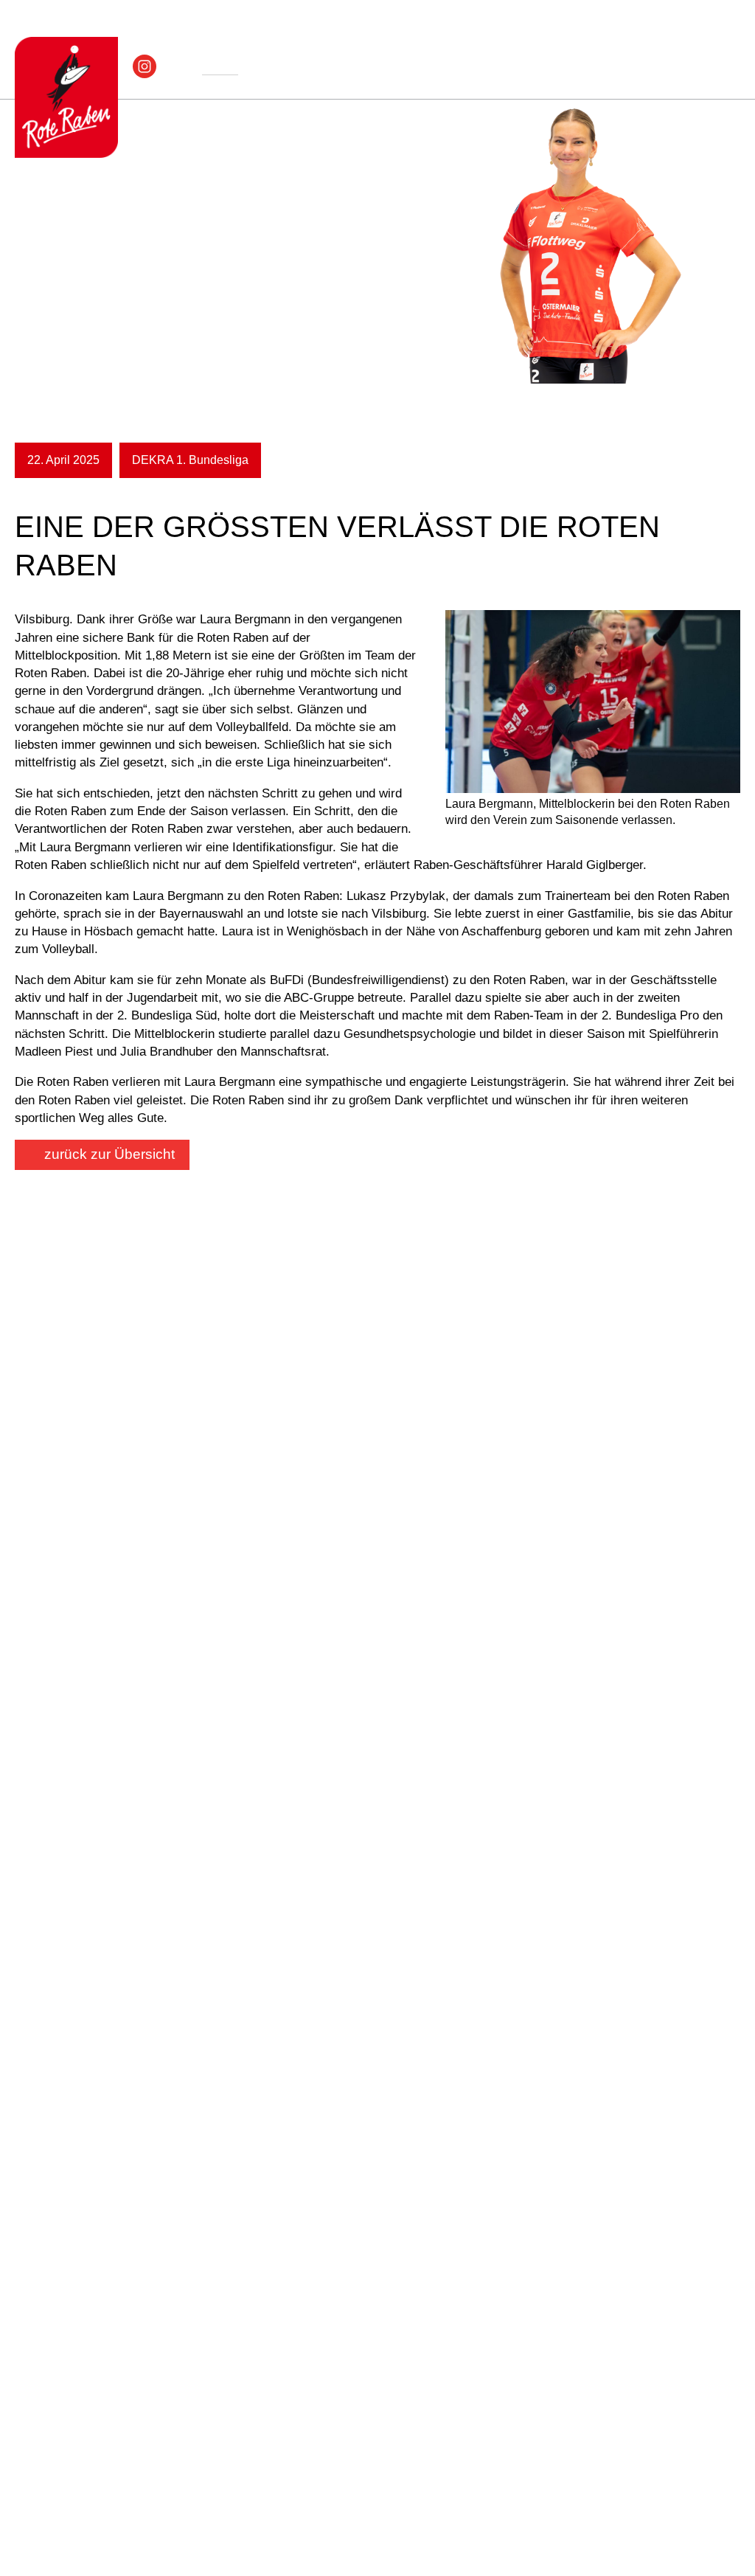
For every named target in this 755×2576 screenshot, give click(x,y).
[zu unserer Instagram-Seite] (141, 65)
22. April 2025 (63, 460)
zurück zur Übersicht (109, 1154)
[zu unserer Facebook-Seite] (172, 65)
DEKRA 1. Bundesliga (190, 460)
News (220, 67)
